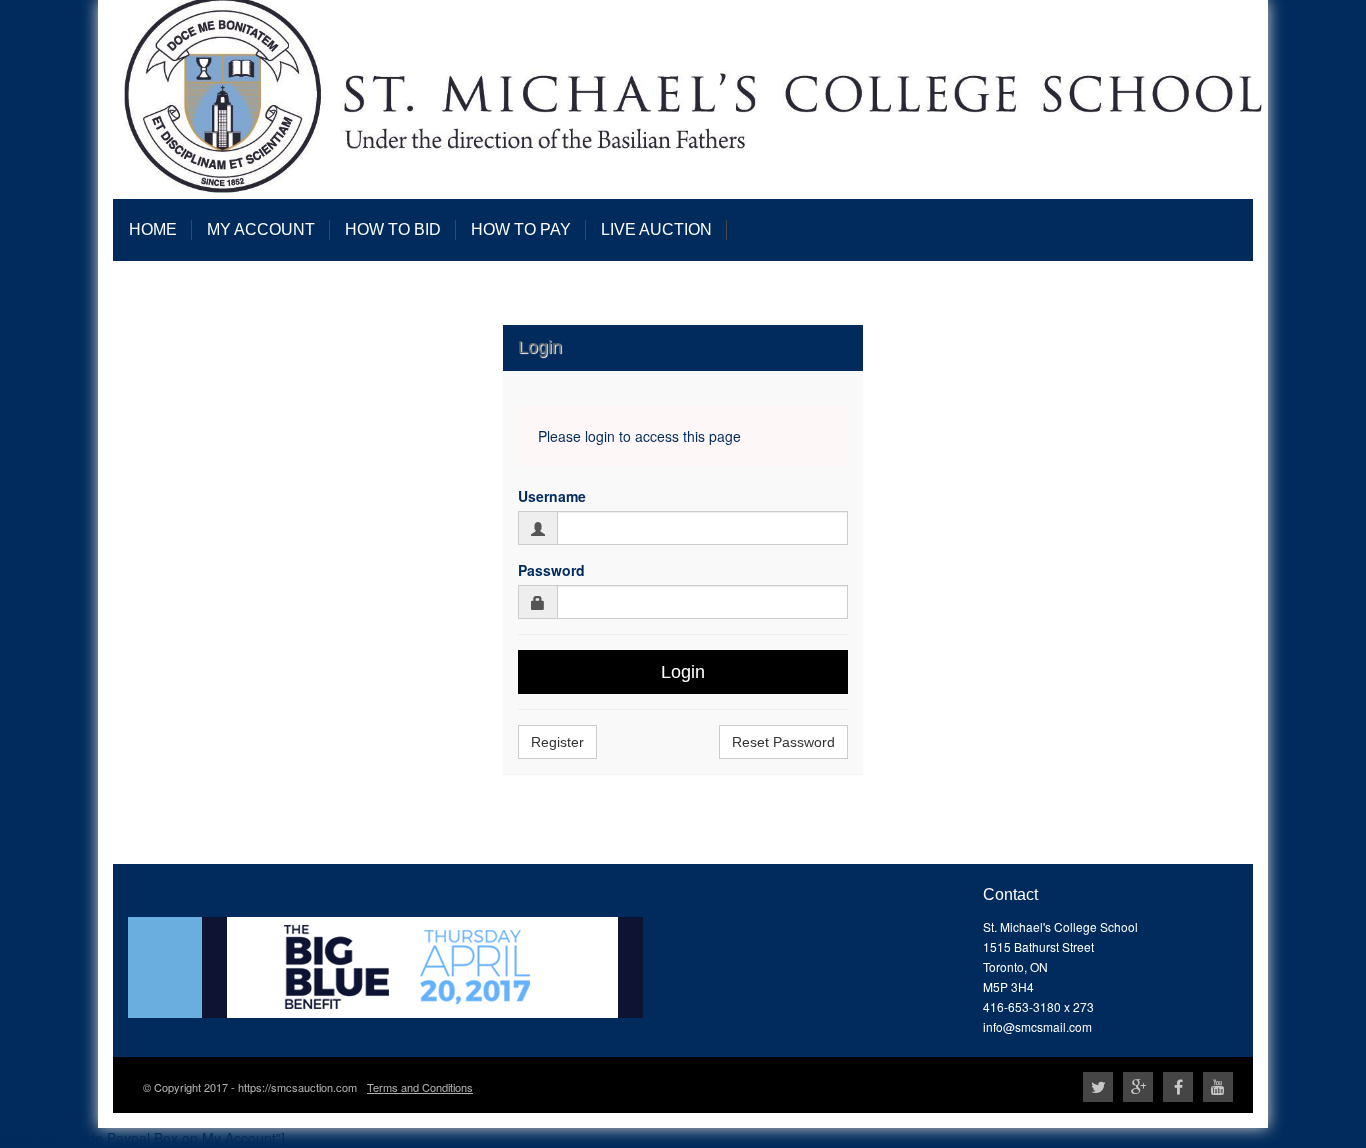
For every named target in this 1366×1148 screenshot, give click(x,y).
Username (552, 496)
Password (551, 570)
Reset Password (783, 742)
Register (557, 742)
